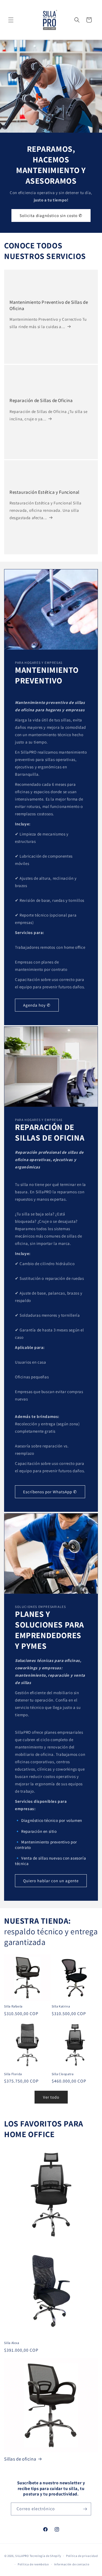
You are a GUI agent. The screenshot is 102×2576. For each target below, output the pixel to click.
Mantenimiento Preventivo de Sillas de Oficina (49, 305)
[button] (11, 20)
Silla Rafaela (13, 2006)
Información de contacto (72, 2564)
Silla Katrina (61, 2006)
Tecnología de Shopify (45, 2556)
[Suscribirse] (85, 2509)
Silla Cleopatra (63, 2074)
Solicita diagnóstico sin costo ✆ (51, 215)
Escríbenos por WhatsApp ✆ (50, 1492)
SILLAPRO (22, 2556)
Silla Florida (13, 2074)
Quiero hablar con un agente (51, 1880)
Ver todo (51, 2097)
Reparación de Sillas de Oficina (41, 400)
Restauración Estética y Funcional (44, 492)
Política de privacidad (82, 2556)
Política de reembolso (33, 2564)
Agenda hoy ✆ (37, 1005)
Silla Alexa (12, 2343)
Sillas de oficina (20, 2459)
